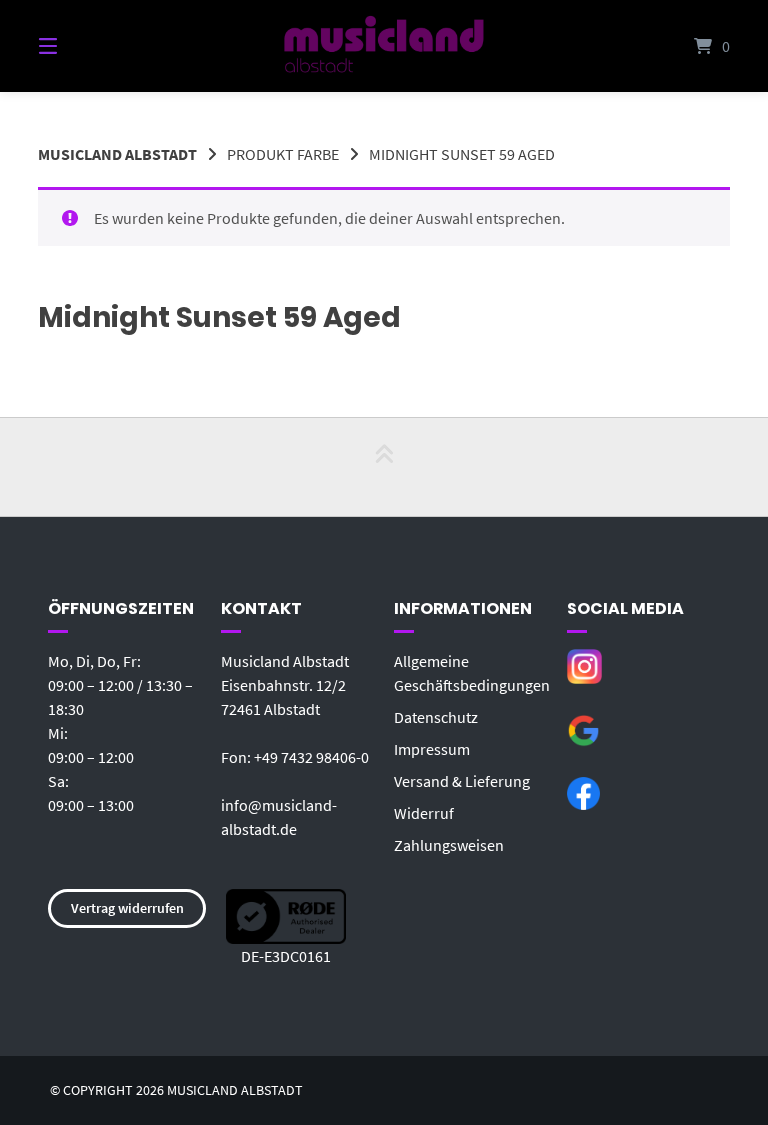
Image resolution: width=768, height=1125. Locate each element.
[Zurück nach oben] (384, 467)
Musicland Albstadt (117, 154)
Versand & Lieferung (462, 781)
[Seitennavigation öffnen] (83, 46)
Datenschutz (436, 717)
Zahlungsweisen (449, 845)
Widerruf (424, 813)
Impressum (432, 749)
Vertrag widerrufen (127, 908)
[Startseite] (384, 46)
